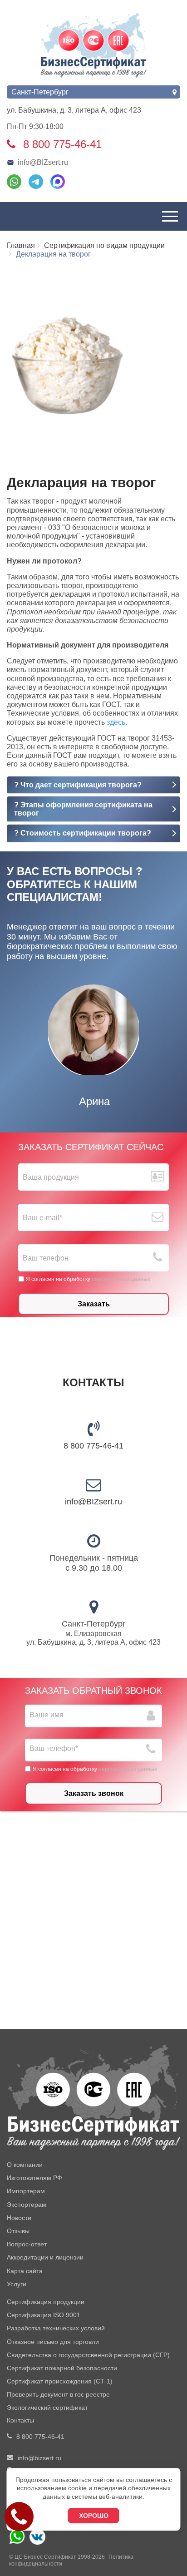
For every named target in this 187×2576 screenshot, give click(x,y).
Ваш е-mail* (42, 1218)
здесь (116, 722)
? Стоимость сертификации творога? (83, 833)
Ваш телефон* (54, 1748)
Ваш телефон (46, 1258)
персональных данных (121, 1279)
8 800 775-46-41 (93, 1446)
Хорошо (94, 2516)
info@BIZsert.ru (43, 162)
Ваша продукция (51, 1177)
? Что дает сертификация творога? (78, 785)
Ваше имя (47, 1715)
